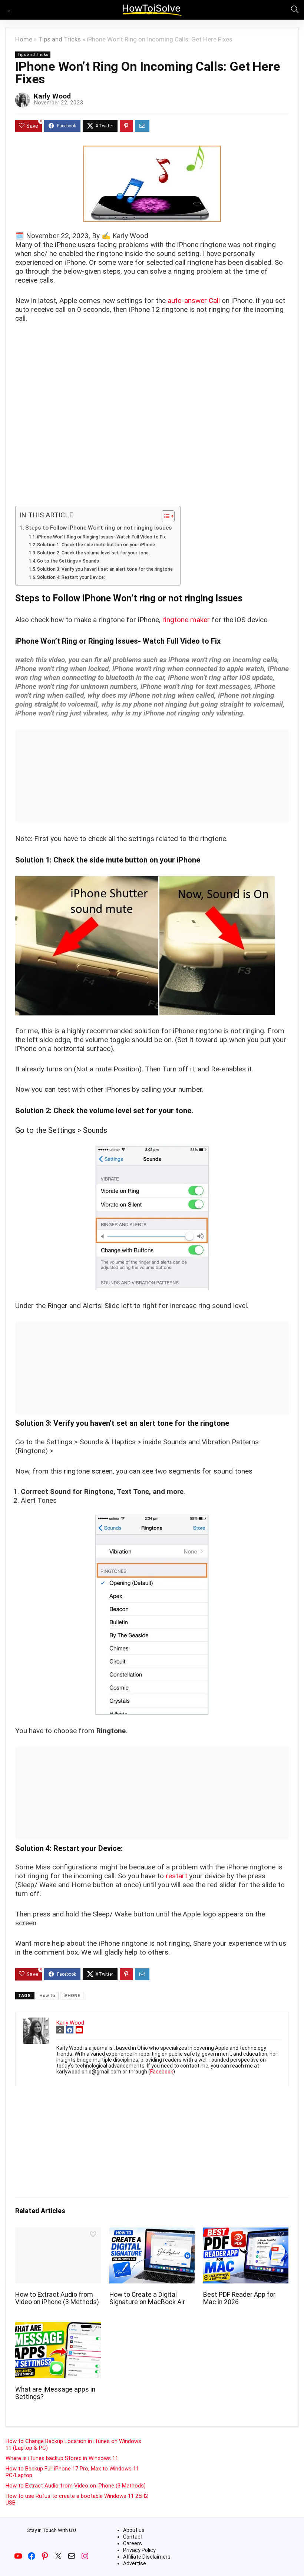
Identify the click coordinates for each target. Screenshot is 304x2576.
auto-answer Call (194, 301)
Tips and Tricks (60, 39)
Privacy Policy (139, 2550)
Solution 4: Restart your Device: (71, 577)
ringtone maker (186, 620)
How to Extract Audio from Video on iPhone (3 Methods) (57, 2298)
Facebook (162, 2072)
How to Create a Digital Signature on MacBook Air (147, 2298)
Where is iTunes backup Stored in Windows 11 (62, 2458)
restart (176, 1876)
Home (24, 39)
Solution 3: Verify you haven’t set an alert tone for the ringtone (105, 569)
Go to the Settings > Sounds (68, 561)
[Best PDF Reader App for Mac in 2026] (246, 2233)
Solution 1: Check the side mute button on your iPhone (96, 545)
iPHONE (72, 1996)
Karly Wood (52, 96)
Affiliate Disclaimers (147, 2557)
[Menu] (9, 10)
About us (134, 2530)
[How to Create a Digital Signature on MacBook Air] (152, 2233)
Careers (133, 2543)
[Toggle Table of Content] (164, 516)
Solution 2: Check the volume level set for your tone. (93, 553)
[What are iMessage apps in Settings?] (58, 2327)
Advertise (135, 2563)
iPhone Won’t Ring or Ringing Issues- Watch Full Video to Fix (101, 537)
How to (47, 1996)
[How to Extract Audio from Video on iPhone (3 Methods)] (58, 2233)
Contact (133, 2537)
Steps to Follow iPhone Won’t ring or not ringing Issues (99, 528)
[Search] (293, 10)
